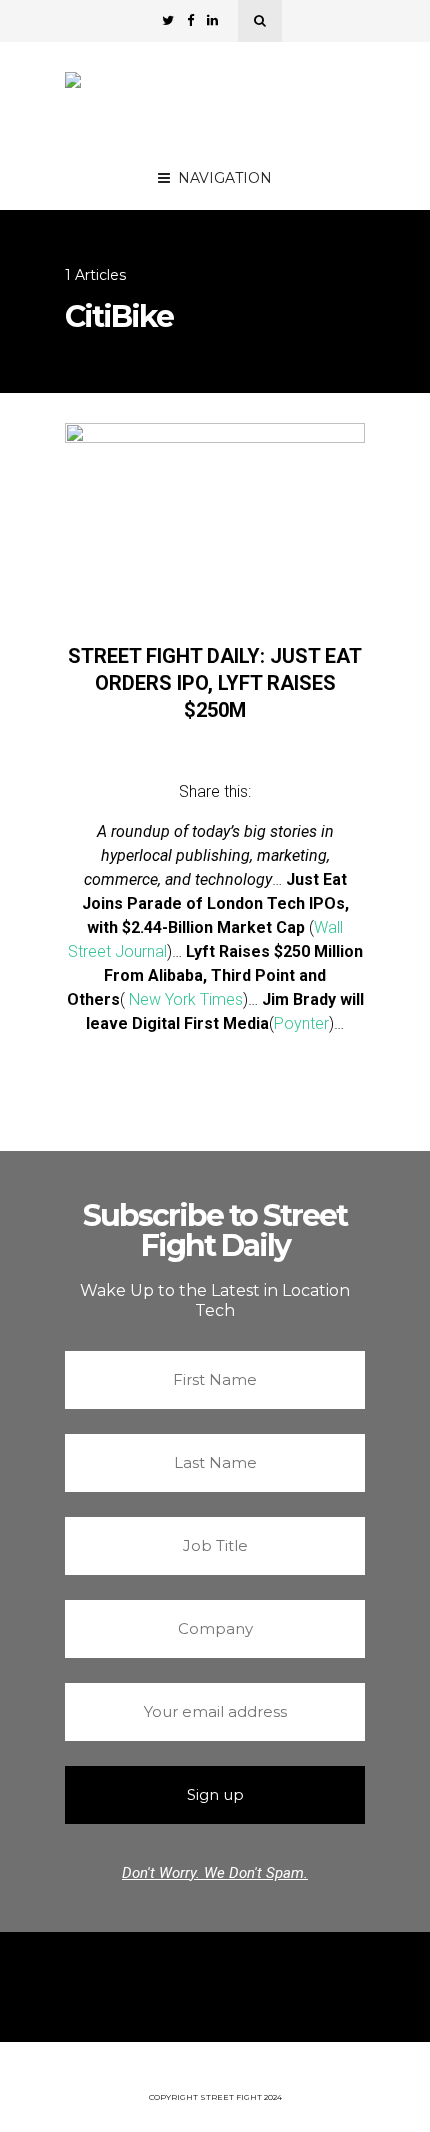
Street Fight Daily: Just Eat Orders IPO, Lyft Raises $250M (215, 683)
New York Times (186, 999)
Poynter (301, 1023)
